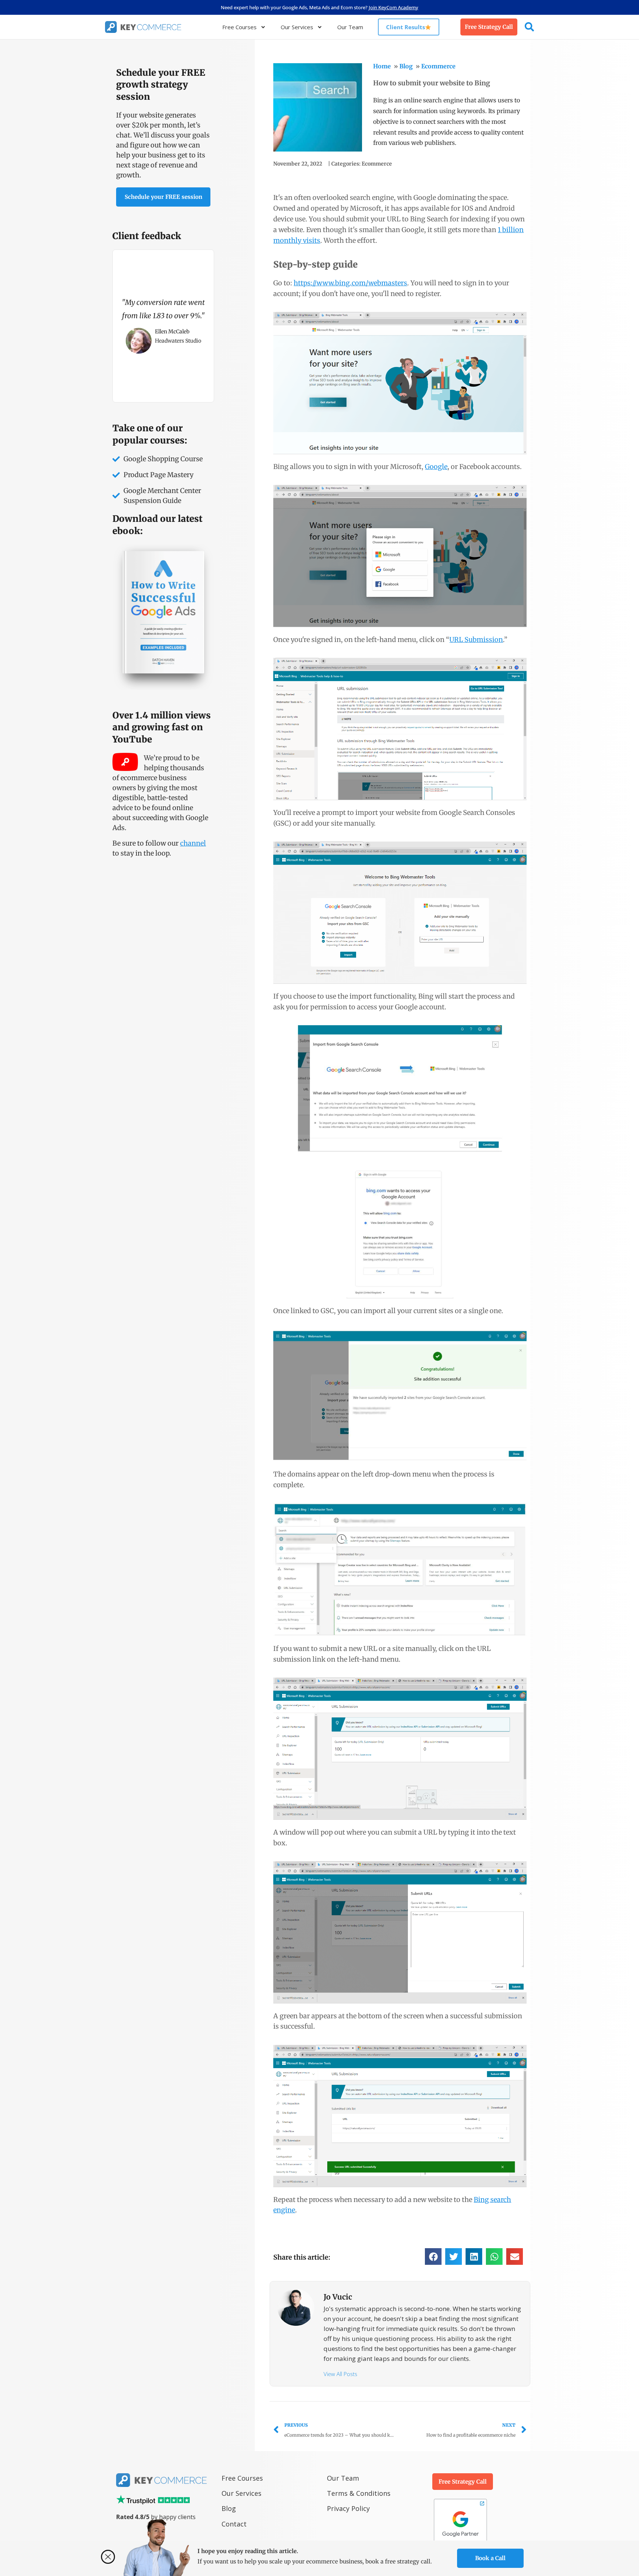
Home (382, 66)
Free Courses (239, 27)
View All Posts (340, 2374)
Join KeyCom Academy (393, 7)
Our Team (350, 27)
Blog (406, 66)
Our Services (297, 27)
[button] (433, 2256)
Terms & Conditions (359, 2493)
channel (193, 843)
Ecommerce (438, 66)
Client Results (405, 27)
